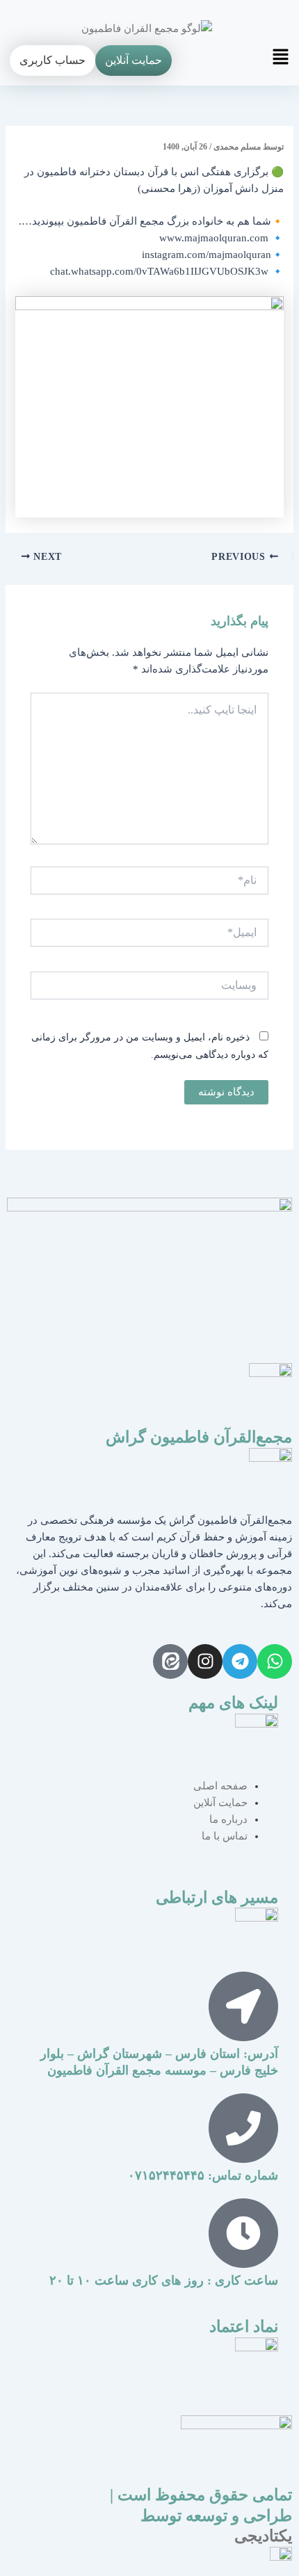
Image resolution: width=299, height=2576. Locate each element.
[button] (275, 61)
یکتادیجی (263, 2536)
